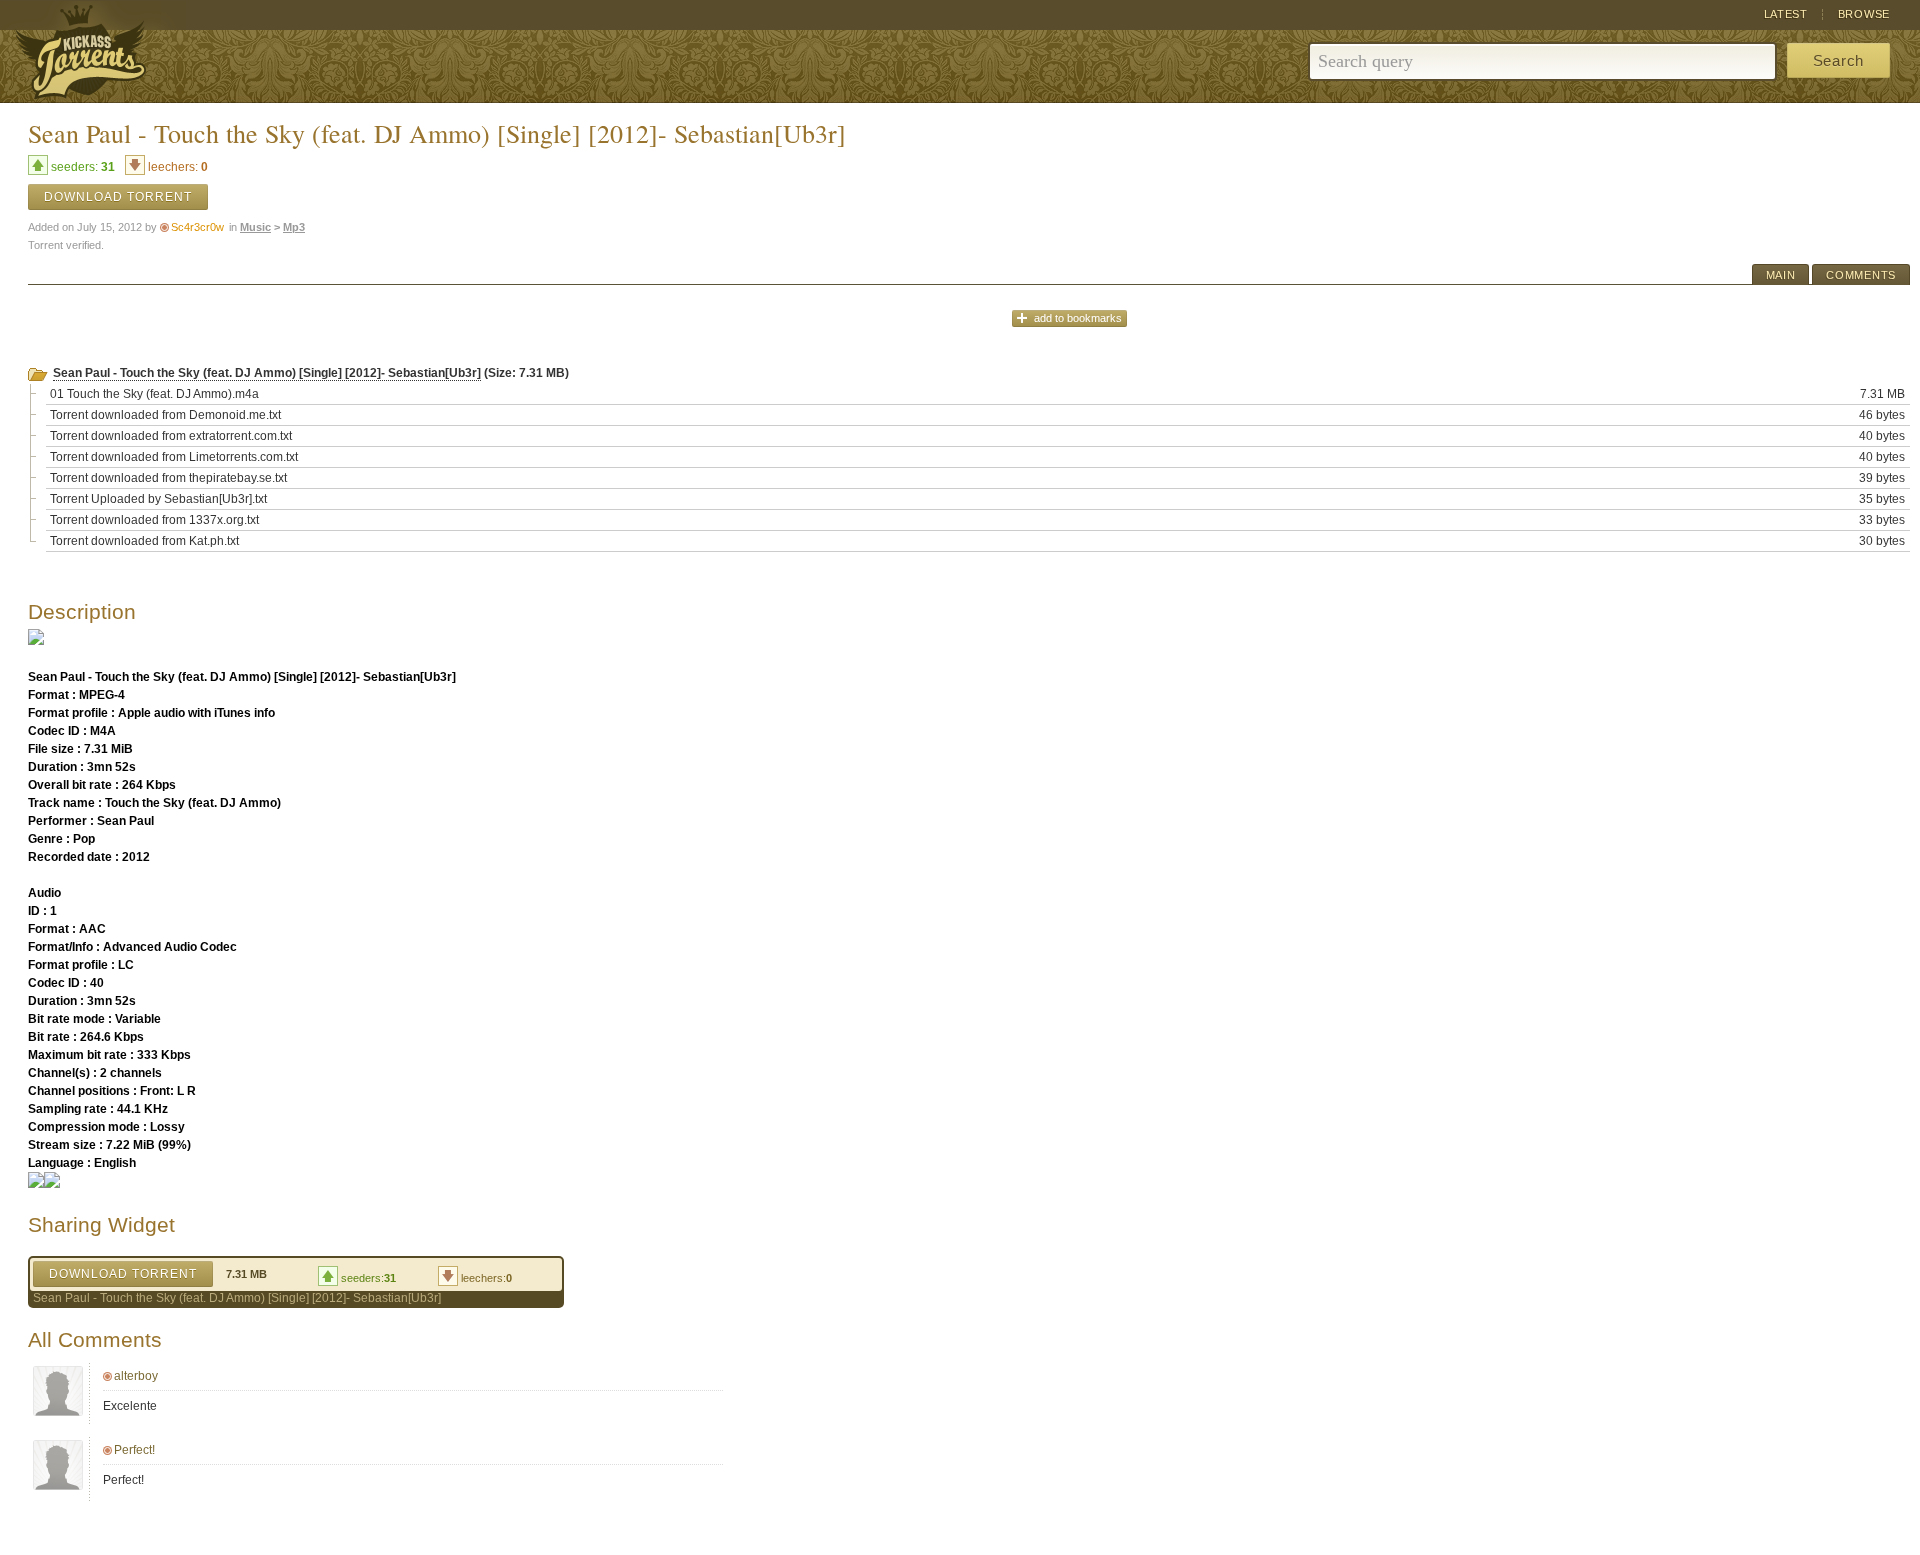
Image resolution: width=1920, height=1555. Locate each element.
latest (1786, 14)
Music (255, 227)
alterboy (136, 1376)
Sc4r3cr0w (197, 227)
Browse (1864, 14)
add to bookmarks (1078, 318)
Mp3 (294, 227)
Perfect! (134, 1450)
